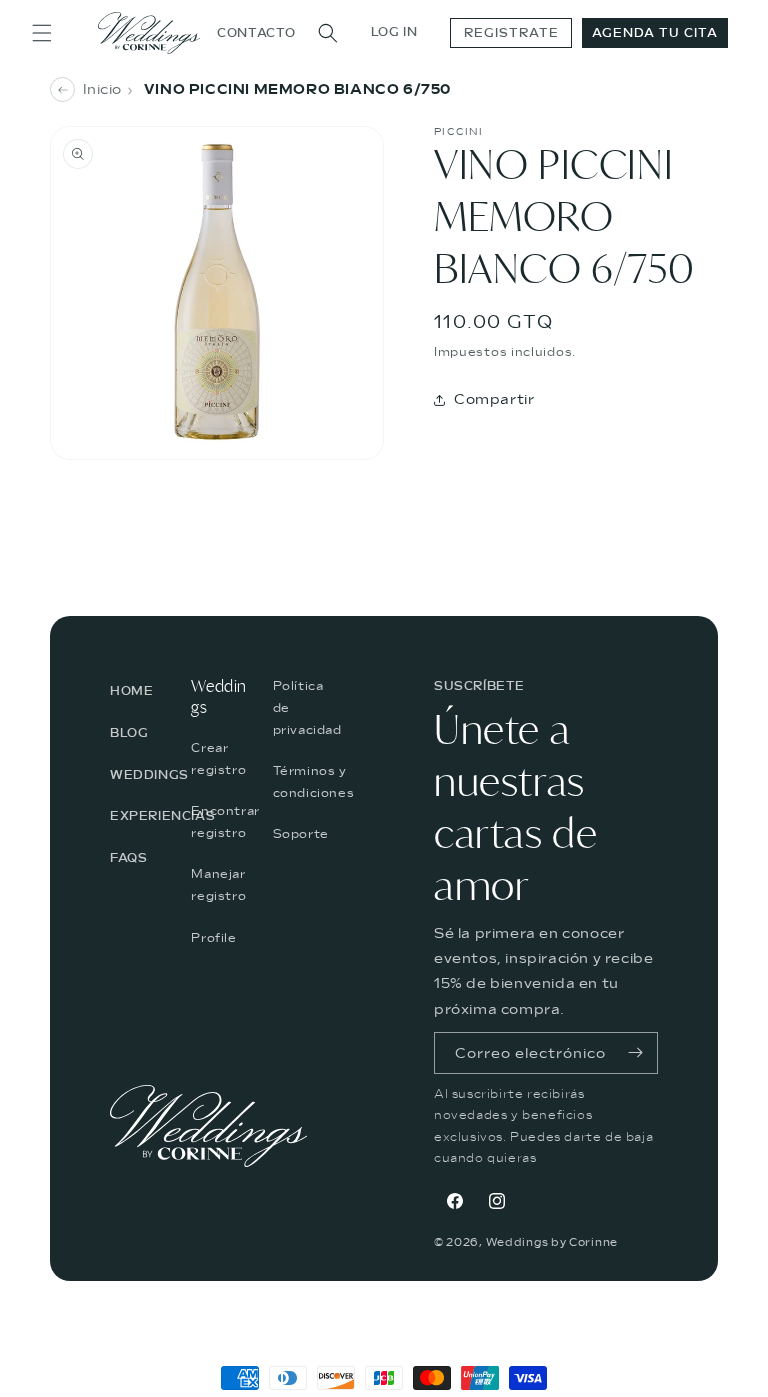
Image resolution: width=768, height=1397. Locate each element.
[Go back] (62, 89)
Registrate (511, 33)
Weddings (149, 775)
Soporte (301, 834)
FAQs (128, 858)
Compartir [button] (494, 399)
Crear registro (218, 759)
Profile (213, 938)
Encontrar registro (225, 822)
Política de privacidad (307, 707)
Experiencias (162, 816)
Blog (129, 733)
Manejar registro (218, 885)
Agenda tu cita (655, 33)
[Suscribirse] (635, 1053)
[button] (42, 33)
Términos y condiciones (314, 782)
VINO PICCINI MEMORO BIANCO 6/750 (297, 89)
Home (131, 691)
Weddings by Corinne (552, 1242)
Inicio (103, 89)
